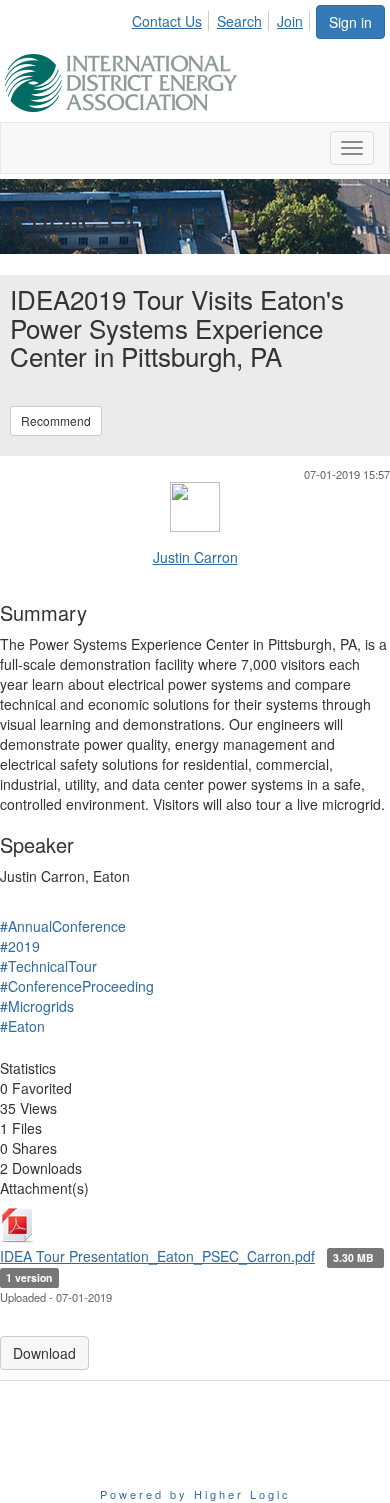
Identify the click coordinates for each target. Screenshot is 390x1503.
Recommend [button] (56, 420)
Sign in (350, 22)
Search (239, 21)
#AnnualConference (63, 926)
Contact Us (167, 21)
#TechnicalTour (48, 966)
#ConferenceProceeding (77, 986)
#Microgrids (37, 1006)
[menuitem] (172, 18)
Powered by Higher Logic (195, 1494)
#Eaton (22, 1026)
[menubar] (223, 18)
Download (44, 1353)
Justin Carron (195, 557)
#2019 (20, 946)
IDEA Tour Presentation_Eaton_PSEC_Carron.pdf (157, 1256)
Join (290, 21)
